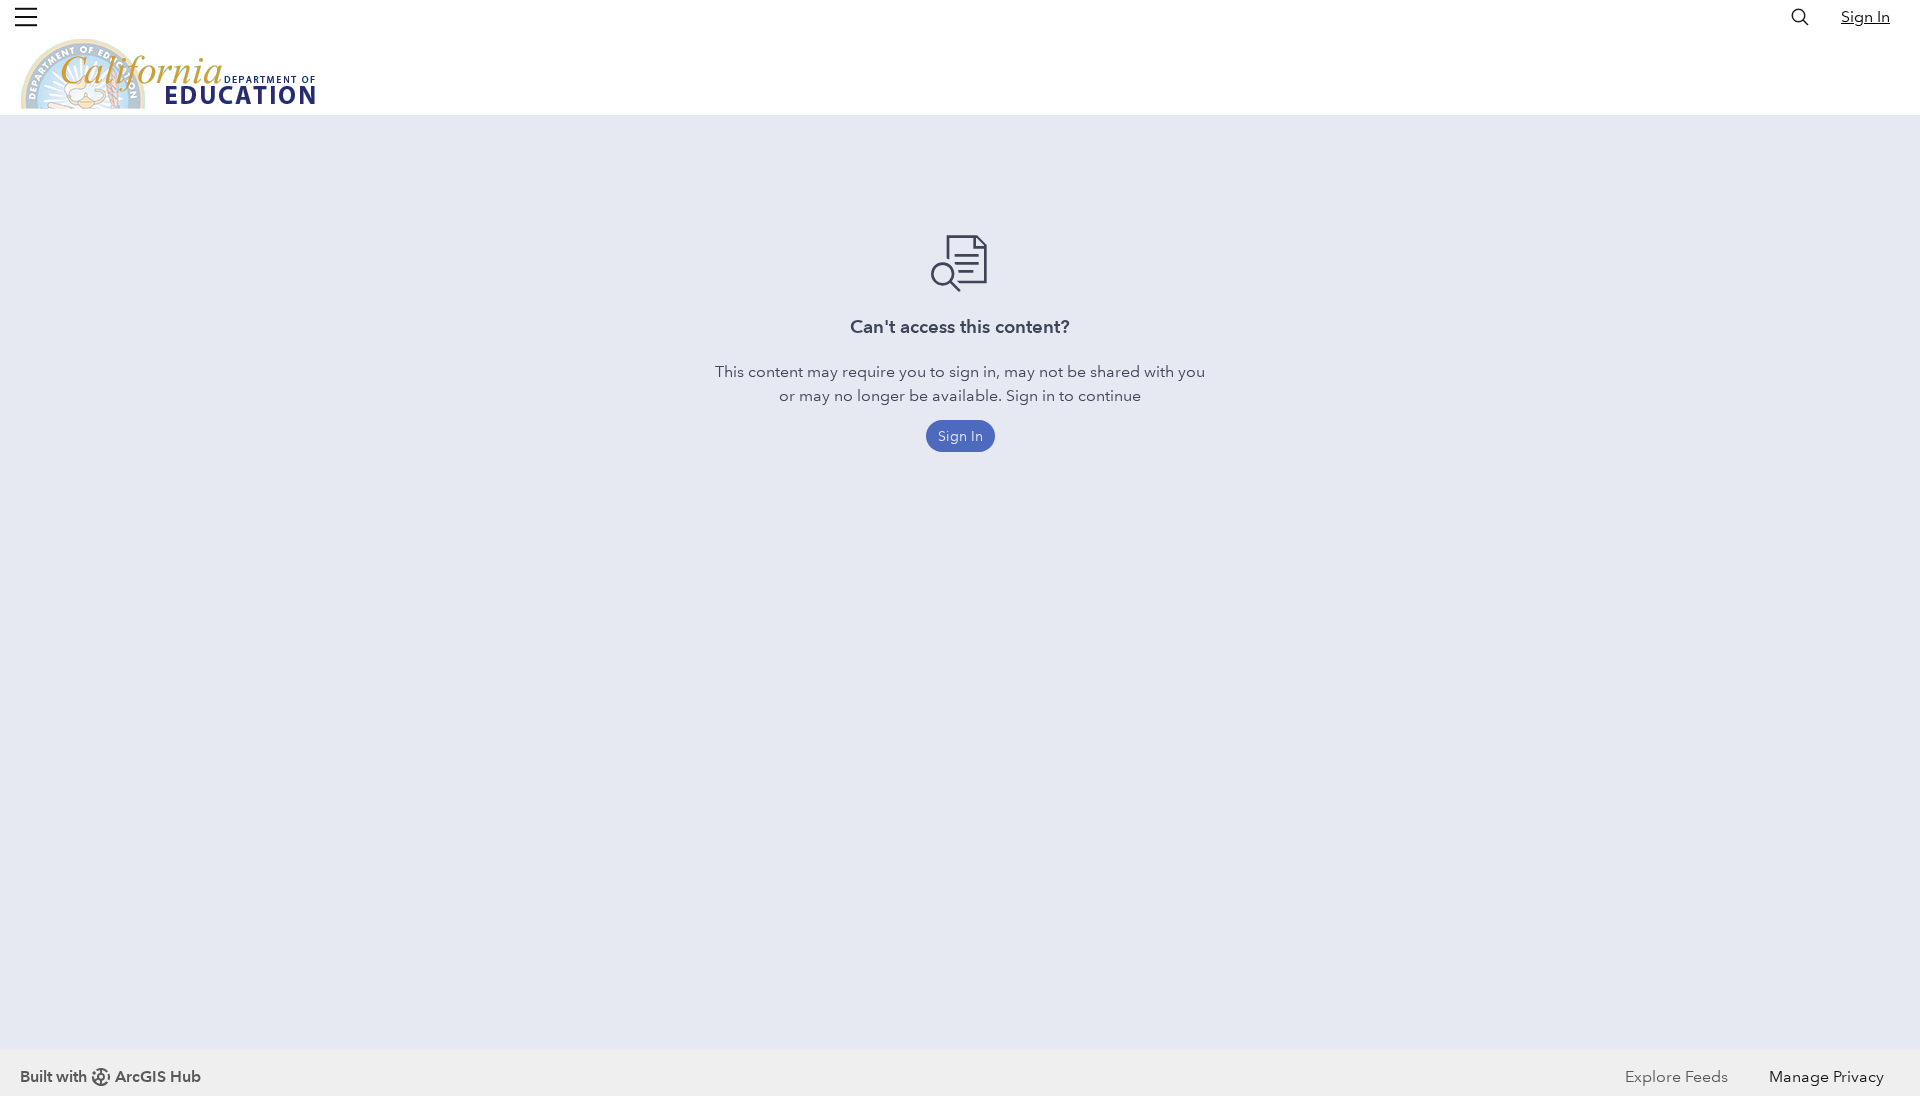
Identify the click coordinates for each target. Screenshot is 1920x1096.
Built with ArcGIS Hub (110, 1076)
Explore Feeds (1676, 1076)
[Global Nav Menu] (26, 17)
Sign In (1865, 16)
